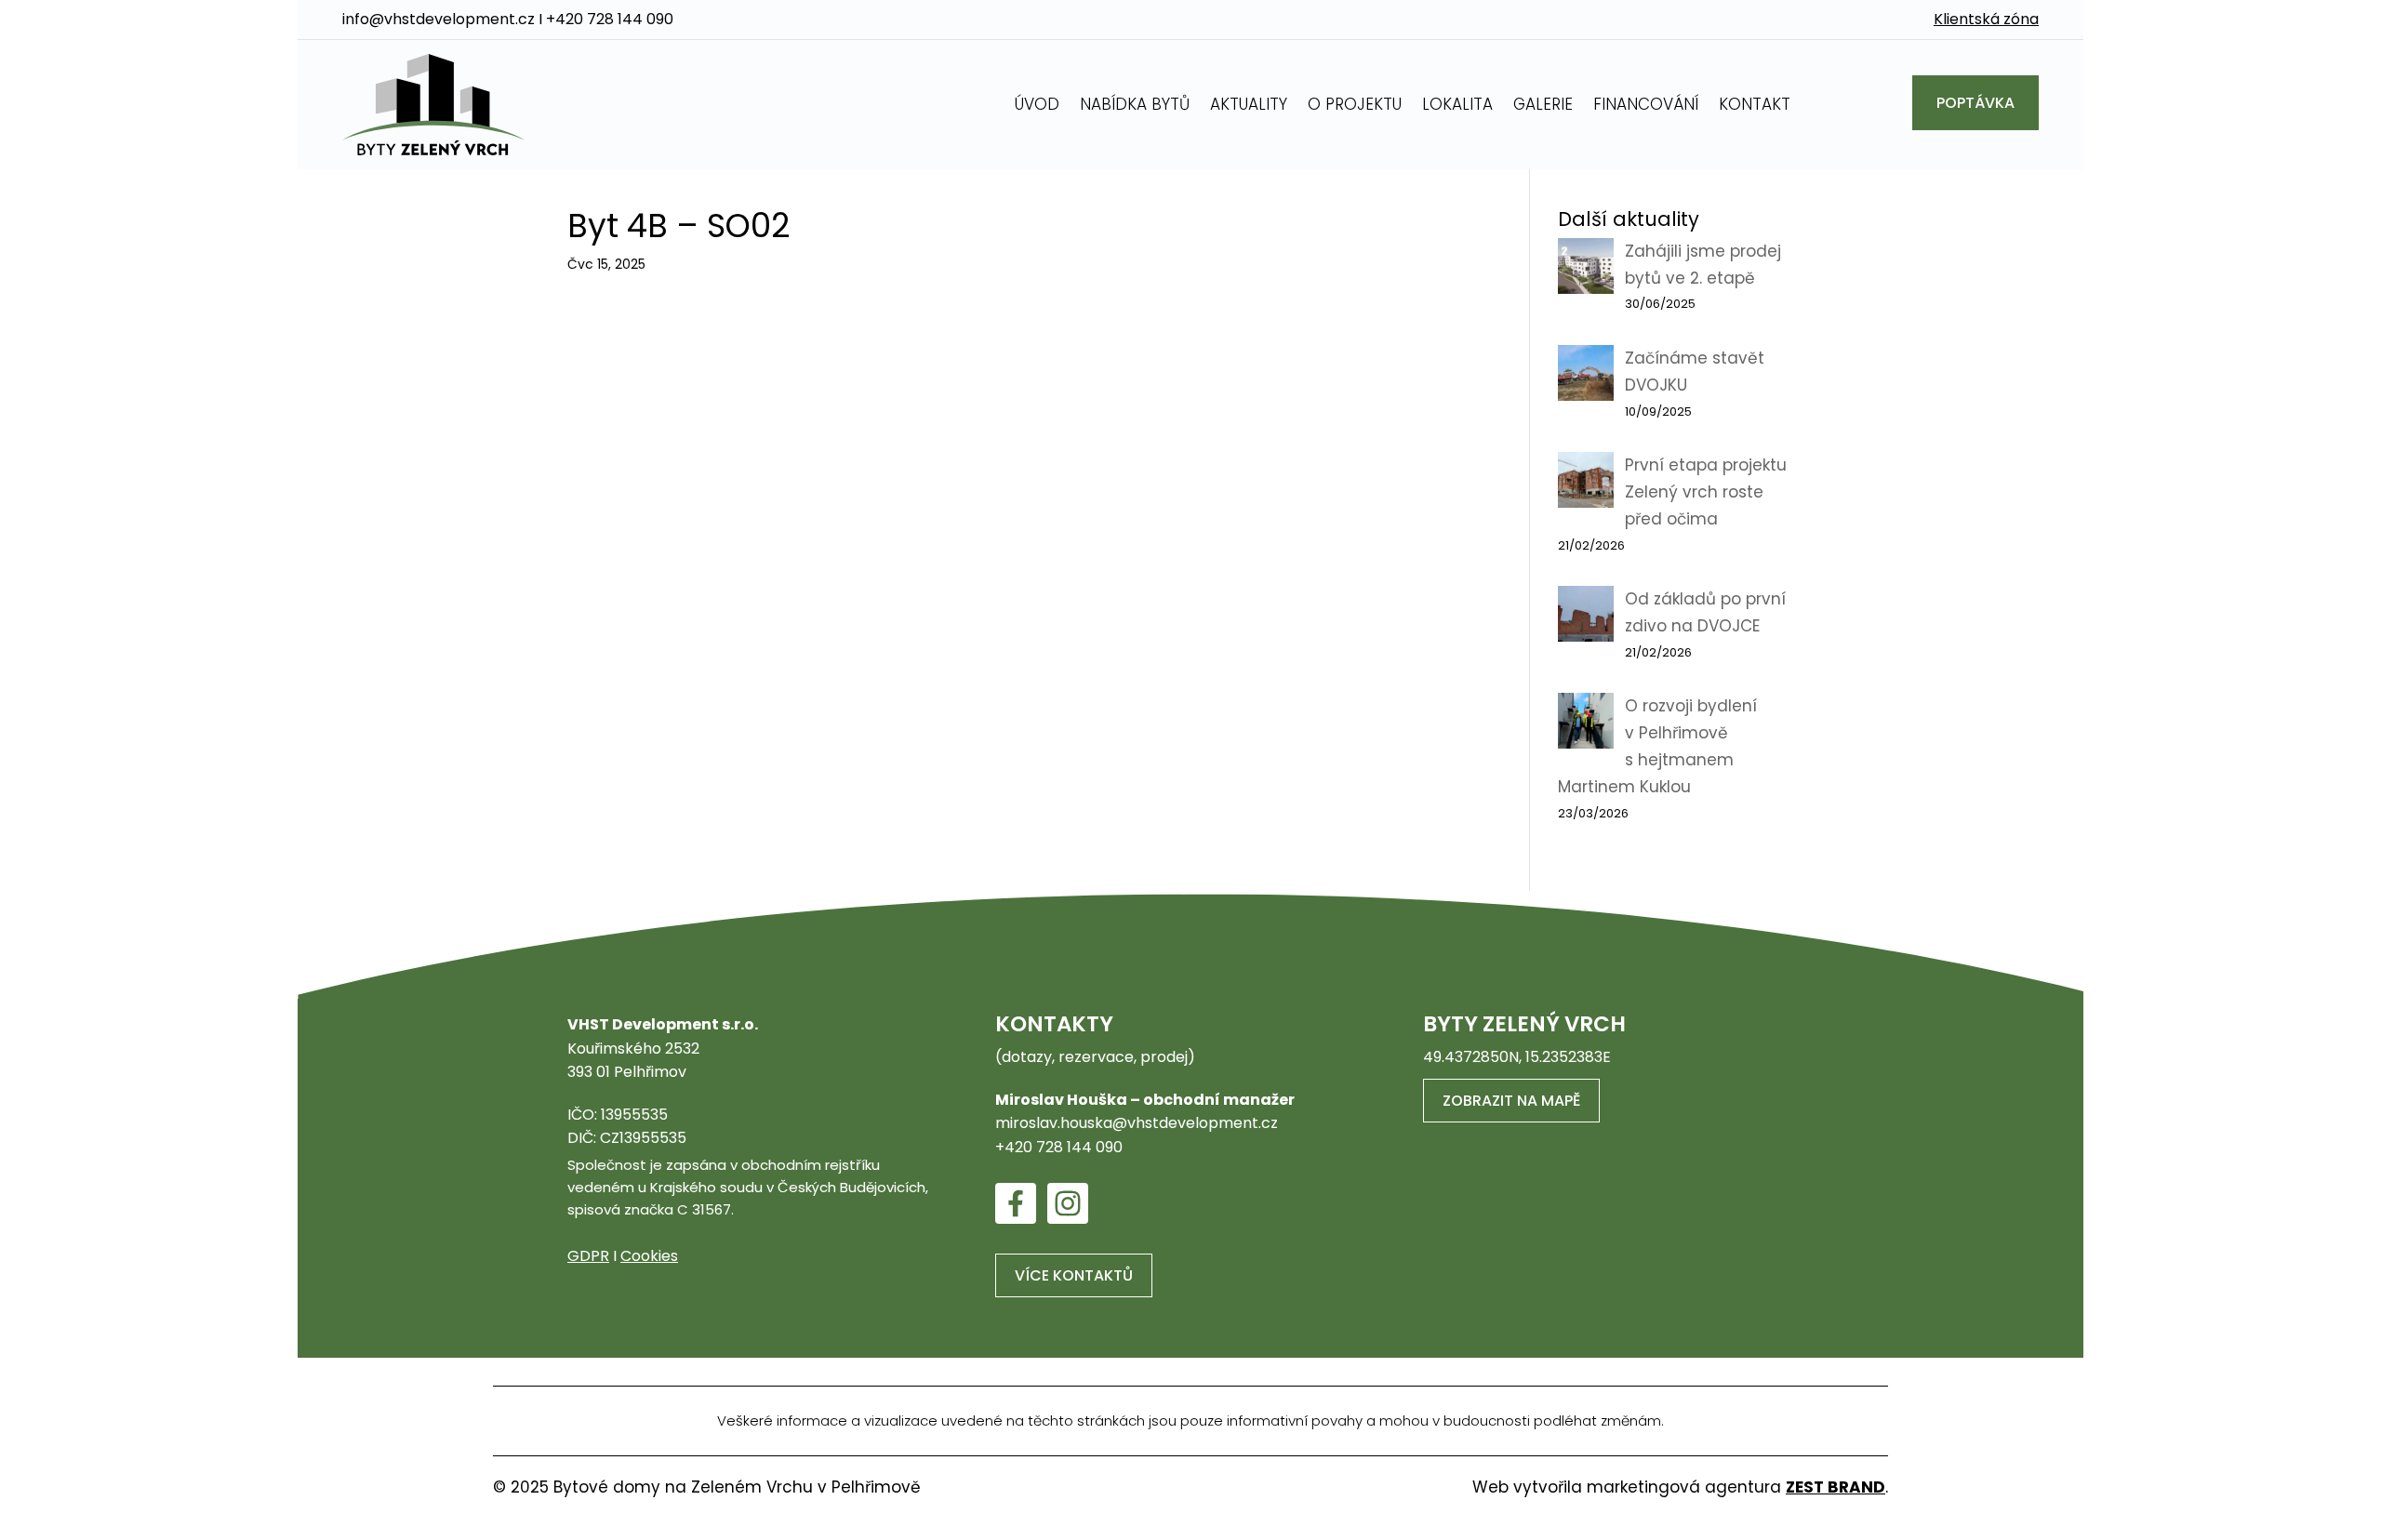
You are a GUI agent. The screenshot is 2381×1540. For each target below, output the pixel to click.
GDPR (588, 1256)
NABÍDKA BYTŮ (1135, 104)
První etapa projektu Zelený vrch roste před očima (1706, 492)
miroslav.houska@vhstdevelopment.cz (1137, 1123)
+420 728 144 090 (610, 19)
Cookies (649, 1256)
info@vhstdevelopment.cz (439, 19)
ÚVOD (1037, 104)
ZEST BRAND (1836, 1487)
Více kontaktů (1074, 1275)
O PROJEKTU (1355, 104)
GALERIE (1543, 104)
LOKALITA (1457, 104)
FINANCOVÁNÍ (1646, 104)
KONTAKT (1755, 104)
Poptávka (1975, 103)
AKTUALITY (1249, 104)
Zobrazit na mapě (1511, 1101)
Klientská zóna (1986, 19)
